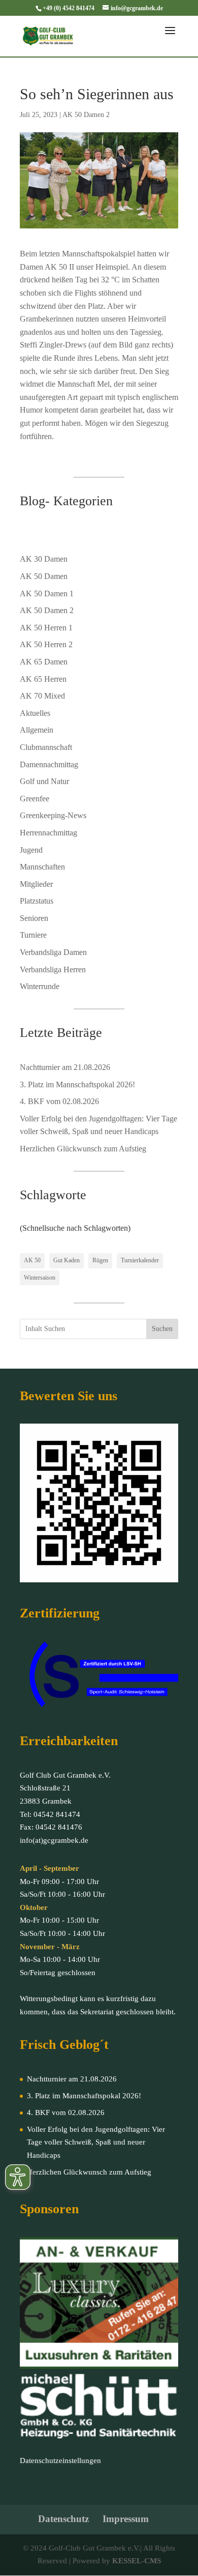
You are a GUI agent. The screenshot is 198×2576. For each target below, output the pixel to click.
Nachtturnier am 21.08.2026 (65, 1067)
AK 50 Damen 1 (47, 594)
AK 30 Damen (44, 559)
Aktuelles (35, 713)
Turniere (33, 935)
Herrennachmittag (48, 833)
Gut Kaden (67, 1260)
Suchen (162, 1329)
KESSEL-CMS (137, 2561)
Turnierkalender (140, 1260)
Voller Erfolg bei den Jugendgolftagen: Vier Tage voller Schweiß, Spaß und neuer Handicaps (96, 2142)
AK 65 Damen (44, 662)
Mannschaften (42, 867)
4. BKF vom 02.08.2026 (59, 1101)
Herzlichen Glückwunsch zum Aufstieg (83, 1149)
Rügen (100, 1260)
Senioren (34, 918)
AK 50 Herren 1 (46, 628)
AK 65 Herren (43, 679)
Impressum (126, 2519)
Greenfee (35, 799)
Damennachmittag (49, 764)
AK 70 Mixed (42, 696)
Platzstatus (37, 901)
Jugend (31, 850)
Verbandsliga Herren (53, 969)
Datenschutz (63, 2519)
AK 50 (32, 1260)
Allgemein (37, 730)
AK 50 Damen (44, 576)
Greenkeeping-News (53, 815)
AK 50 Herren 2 (46, 644)
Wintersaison (40, 1278)
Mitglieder (36, 884)
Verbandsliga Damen (53, 952)
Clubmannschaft (46, 747)
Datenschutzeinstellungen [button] (60, 2461)
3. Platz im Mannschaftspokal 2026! (77, 1084)
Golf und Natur (44, 781)
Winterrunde (40, 986)
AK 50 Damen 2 (86, 115)
